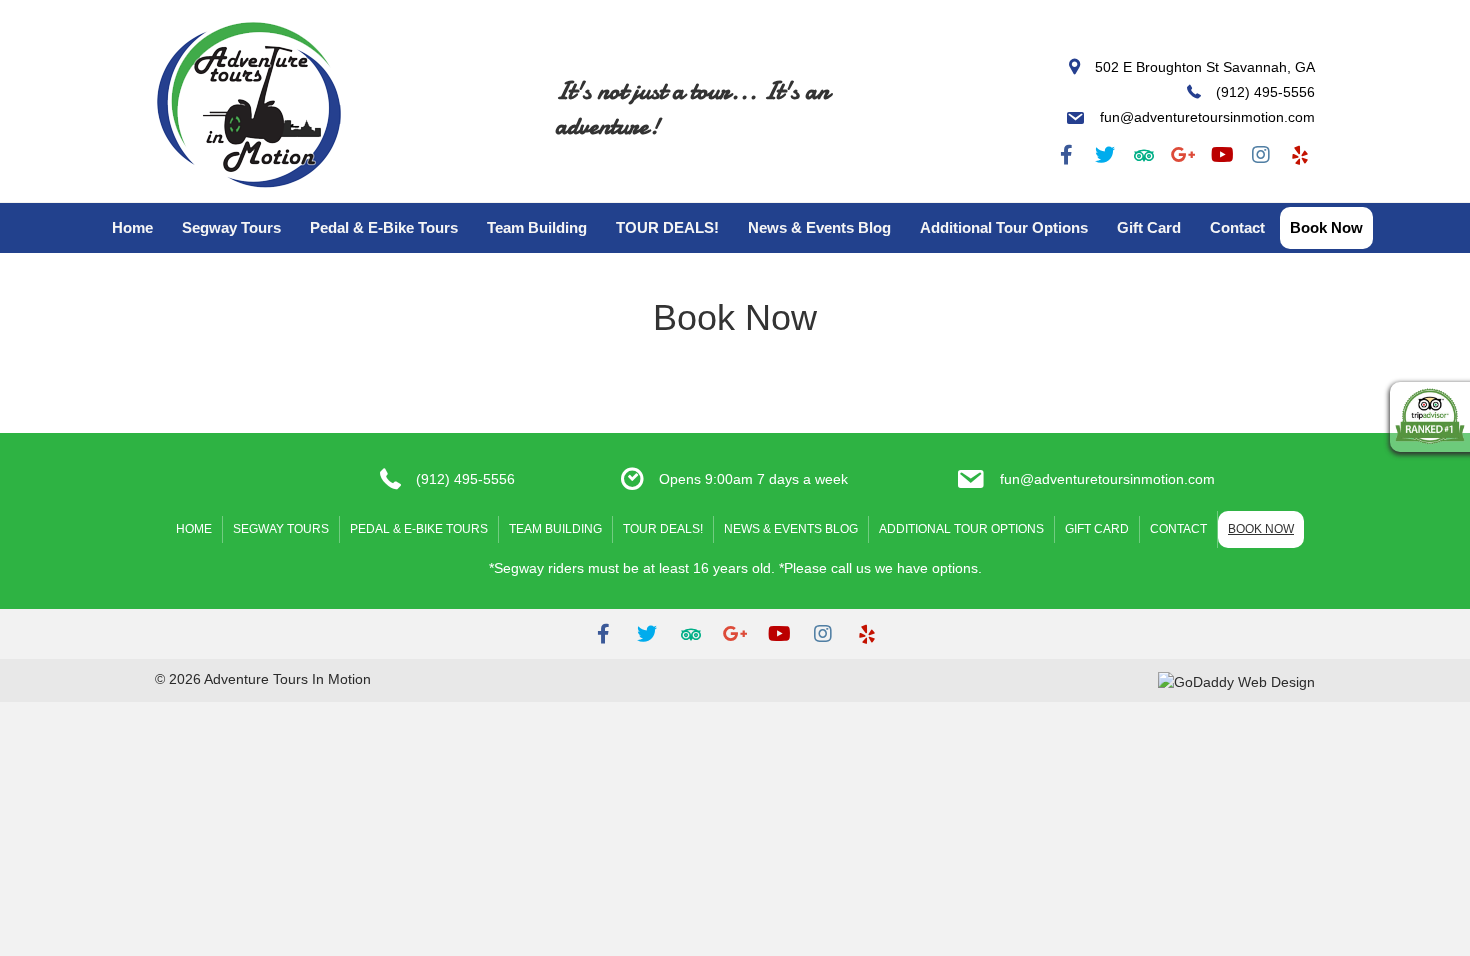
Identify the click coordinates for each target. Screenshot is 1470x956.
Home (132, 227)
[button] (1066, 155)
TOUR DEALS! (667, 227)
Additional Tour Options (1004, 227)
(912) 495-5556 (465, 479)
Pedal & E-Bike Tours (384, 227)
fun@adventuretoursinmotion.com (1107, 479)
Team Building (537, 227)
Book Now (1326, 227)
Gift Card (1149, 227)
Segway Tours (231, 227)
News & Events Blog (819, 227)
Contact (1237, 227)
